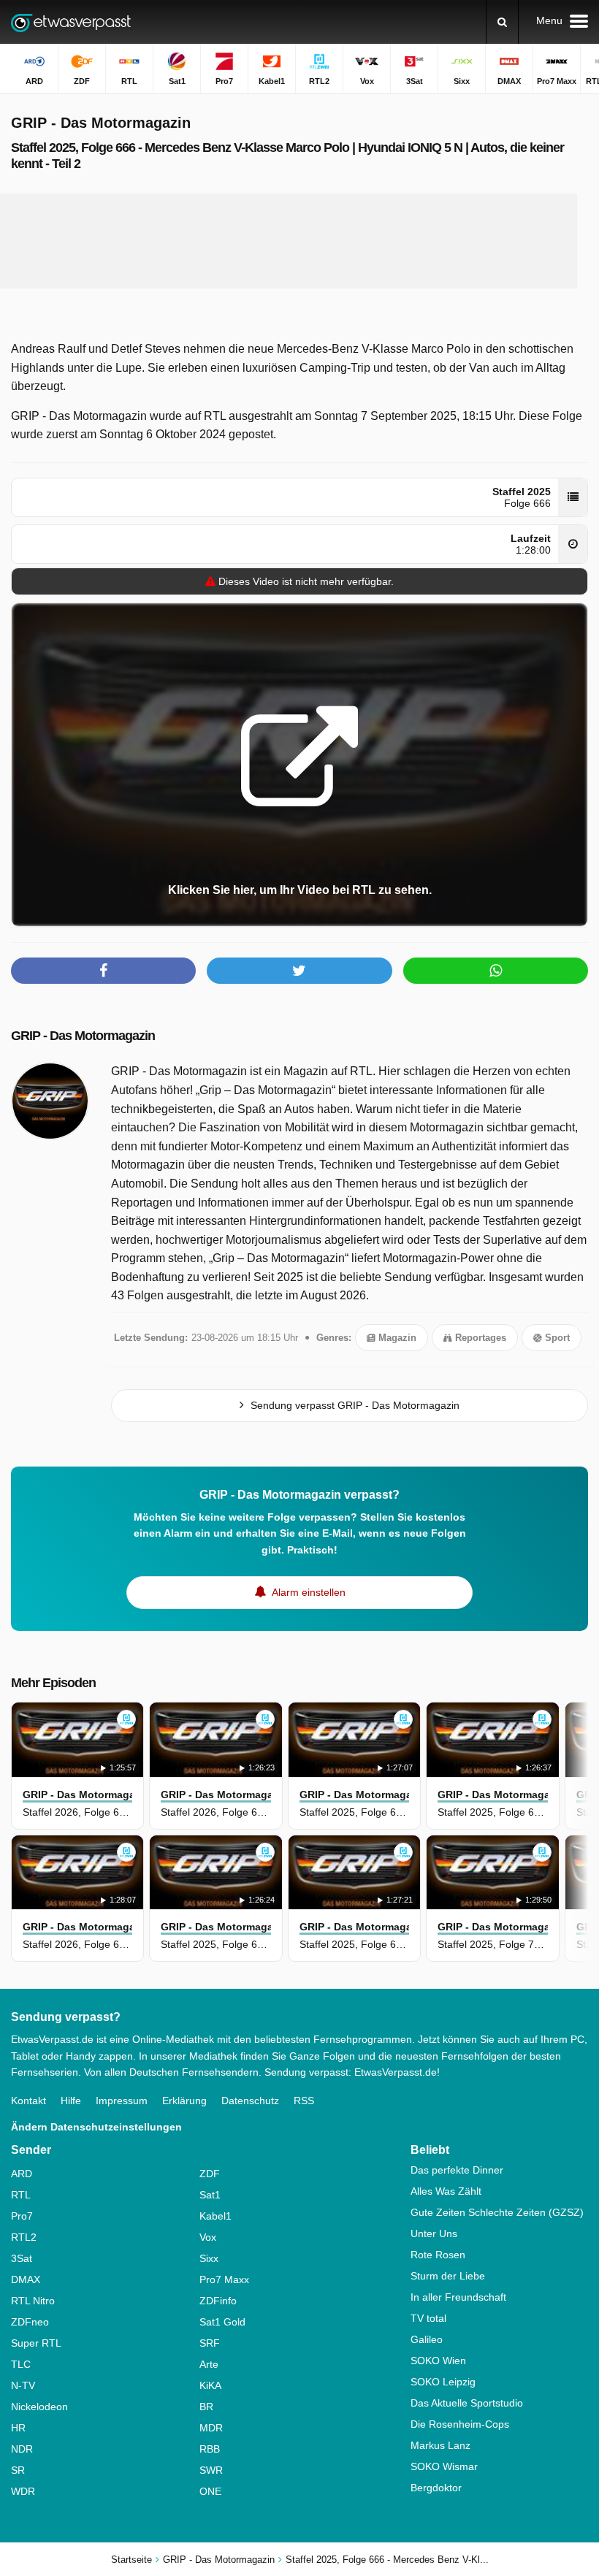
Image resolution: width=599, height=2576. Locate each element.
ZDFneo (30, 2322)
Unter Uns (434, 2233)
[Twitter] (299, 971)
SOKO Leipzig (443, 2382)
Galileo (427, 2339)
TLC (21, 2364)
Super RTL (36, 2343)
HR (18, 2428)
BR (206, 2407)
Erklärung (184, 2101)
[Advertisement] (289, 241)
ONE (210, 2491)
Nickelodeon (39, 2407)
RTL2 (24, 2237)
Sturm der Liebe (448, 2276)
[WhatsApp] (496, 971)
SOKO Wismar (444, 2466)
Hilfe (71, 2101)
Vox (208, 2237)
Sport (556, 1338)
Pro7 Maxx (224, 2279)
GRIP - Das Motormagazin (83, 1036)
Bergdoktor (436, 2488)
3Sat (22, 2258)
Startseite (131, 2560)
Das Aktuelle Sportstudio (467, 2403)
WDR (23, 2491)
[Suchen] (502, 22)
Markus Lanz (440, 2445)
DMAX (26, 2279)
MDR (211, 2428)
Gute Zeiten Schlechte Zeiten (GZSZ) (497, 2212)
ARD (22, 2174)
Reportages (479, 1338)
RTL (21, 2195)
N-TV (23, 2385)
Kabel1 (215, 2216)
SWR (211, 2470)
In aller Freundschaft (458, 2297)
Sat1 (210, 2195)
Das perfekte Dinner (457, 2170)
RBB (210, 2449)
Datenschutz (250, 2101)
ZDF (210, 2174)
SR (18, 2470)
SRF (210, 2343)
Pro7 (22, 2216)
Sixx (209, 2258)
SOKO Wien (438, 2361)
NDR (22, 2449)
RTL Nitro (33, 2301)
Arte (209, 2364)
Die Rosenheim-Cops (460, 2424)
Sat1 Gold (222, 2322)
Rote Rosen (438, 2255)
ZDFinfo (218, 2301)
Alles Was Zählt (446, 2191)
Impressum (122, 2101)
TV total (428, 2318)
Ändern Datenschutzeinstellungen (96, 2127)
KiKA (210, 2385)
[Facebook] (103, 971)
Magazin (396, 1338)
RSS (304, 2101)
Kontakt (28, 2101)
